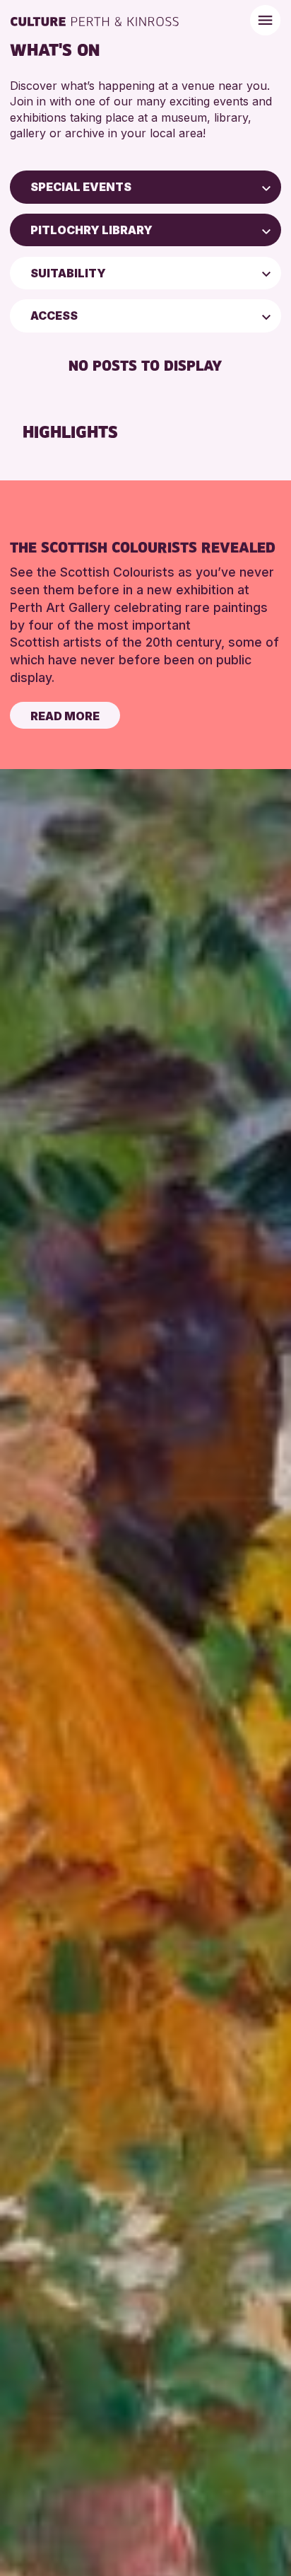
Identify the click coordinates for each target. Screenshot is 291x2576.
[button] (266, 187)
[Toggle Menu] (265, 20)
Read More (65, 716)
